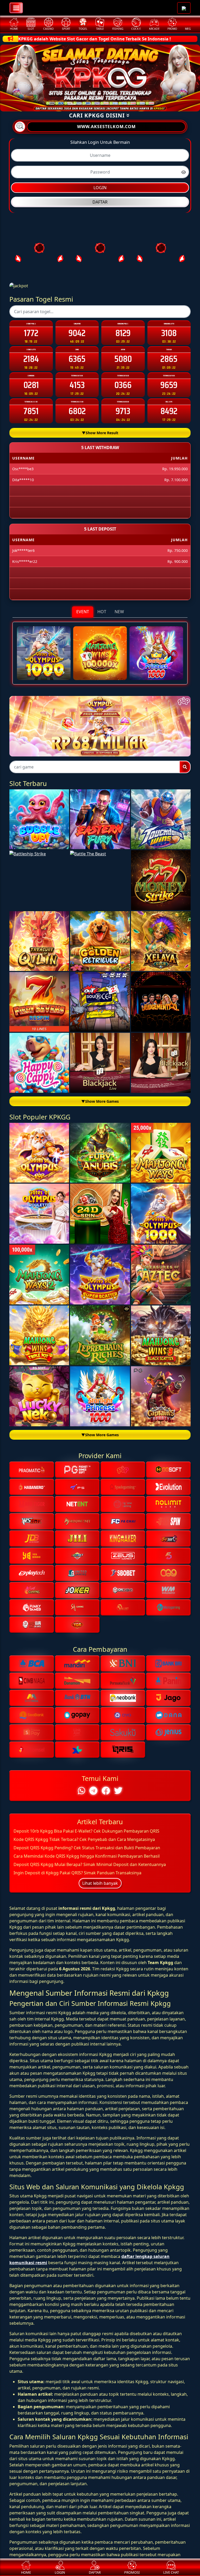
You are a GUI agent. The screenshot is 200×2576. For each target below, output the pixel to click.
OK (100, 1386)
